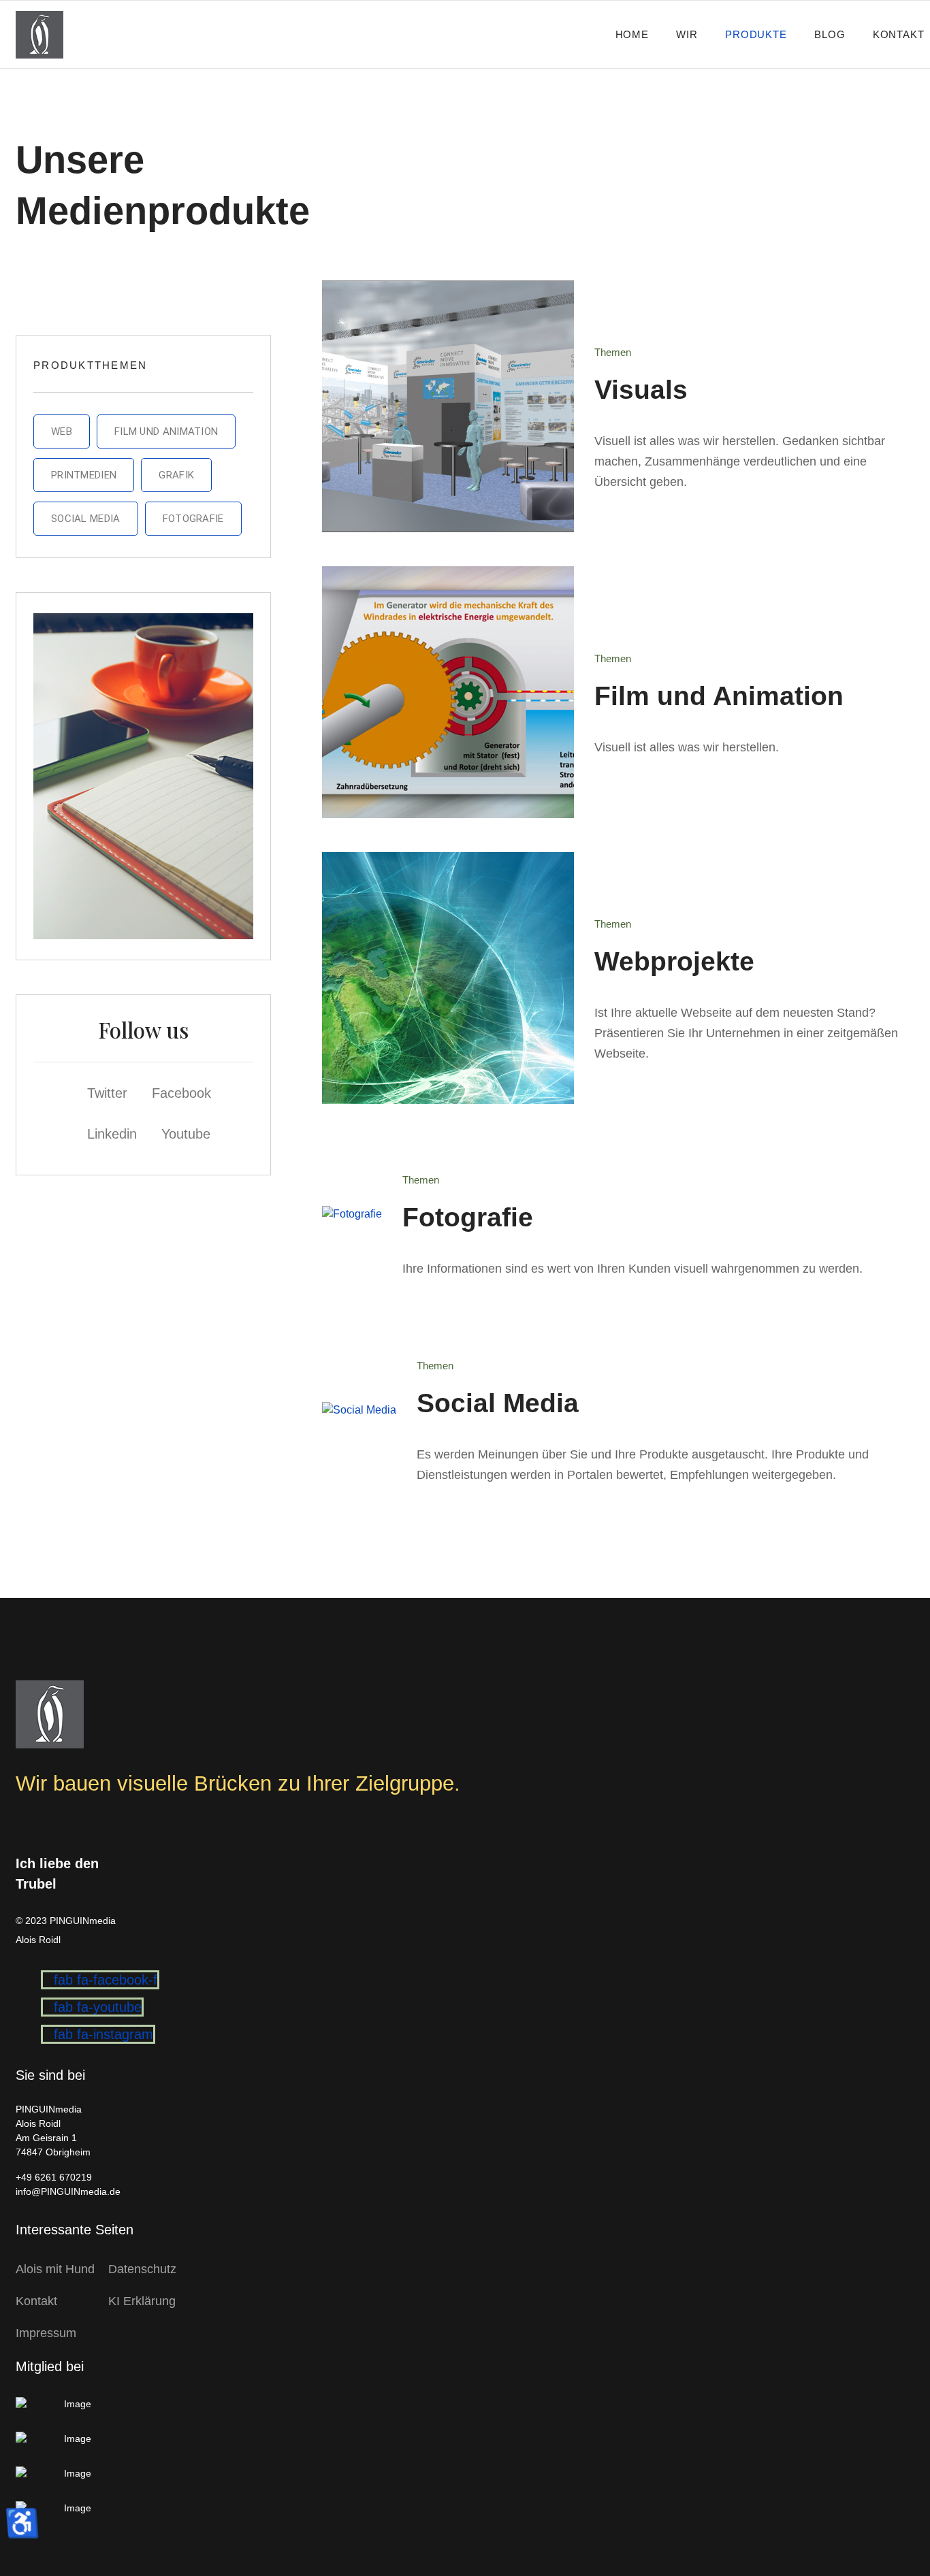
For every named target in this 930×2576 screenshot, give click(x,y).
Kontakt (899, 34)
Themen (613, 352)
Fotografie (193, 519)
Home (632, 34)
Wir (687, 34)
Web (62, 431)
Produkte (756, 34)
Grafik (176, 475)
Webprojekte (674, 961)
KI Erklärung (142, 2301)
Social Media (86, 519)
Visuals (641, 390)
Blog (830, 34)
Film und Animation (166, 431)
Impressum (46, 2333)
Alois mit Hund (55, 2269)
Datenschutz (142, 2269)
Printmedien (84, 475)
